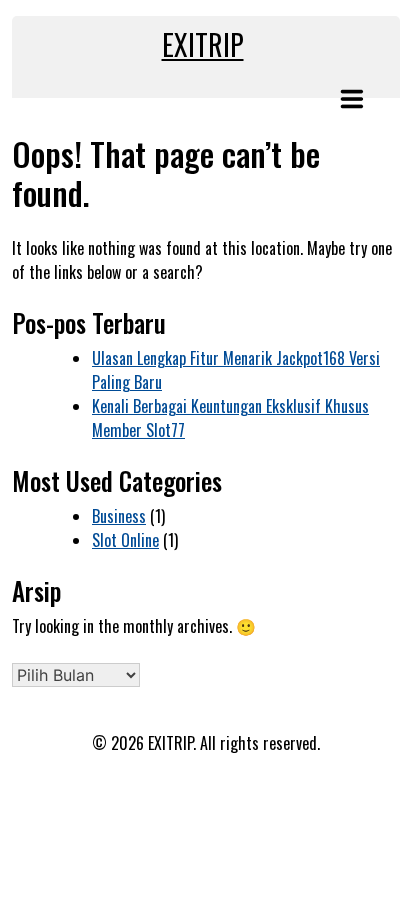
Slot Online (125, 540)
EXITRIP (203, 44)
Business (119, 516)
